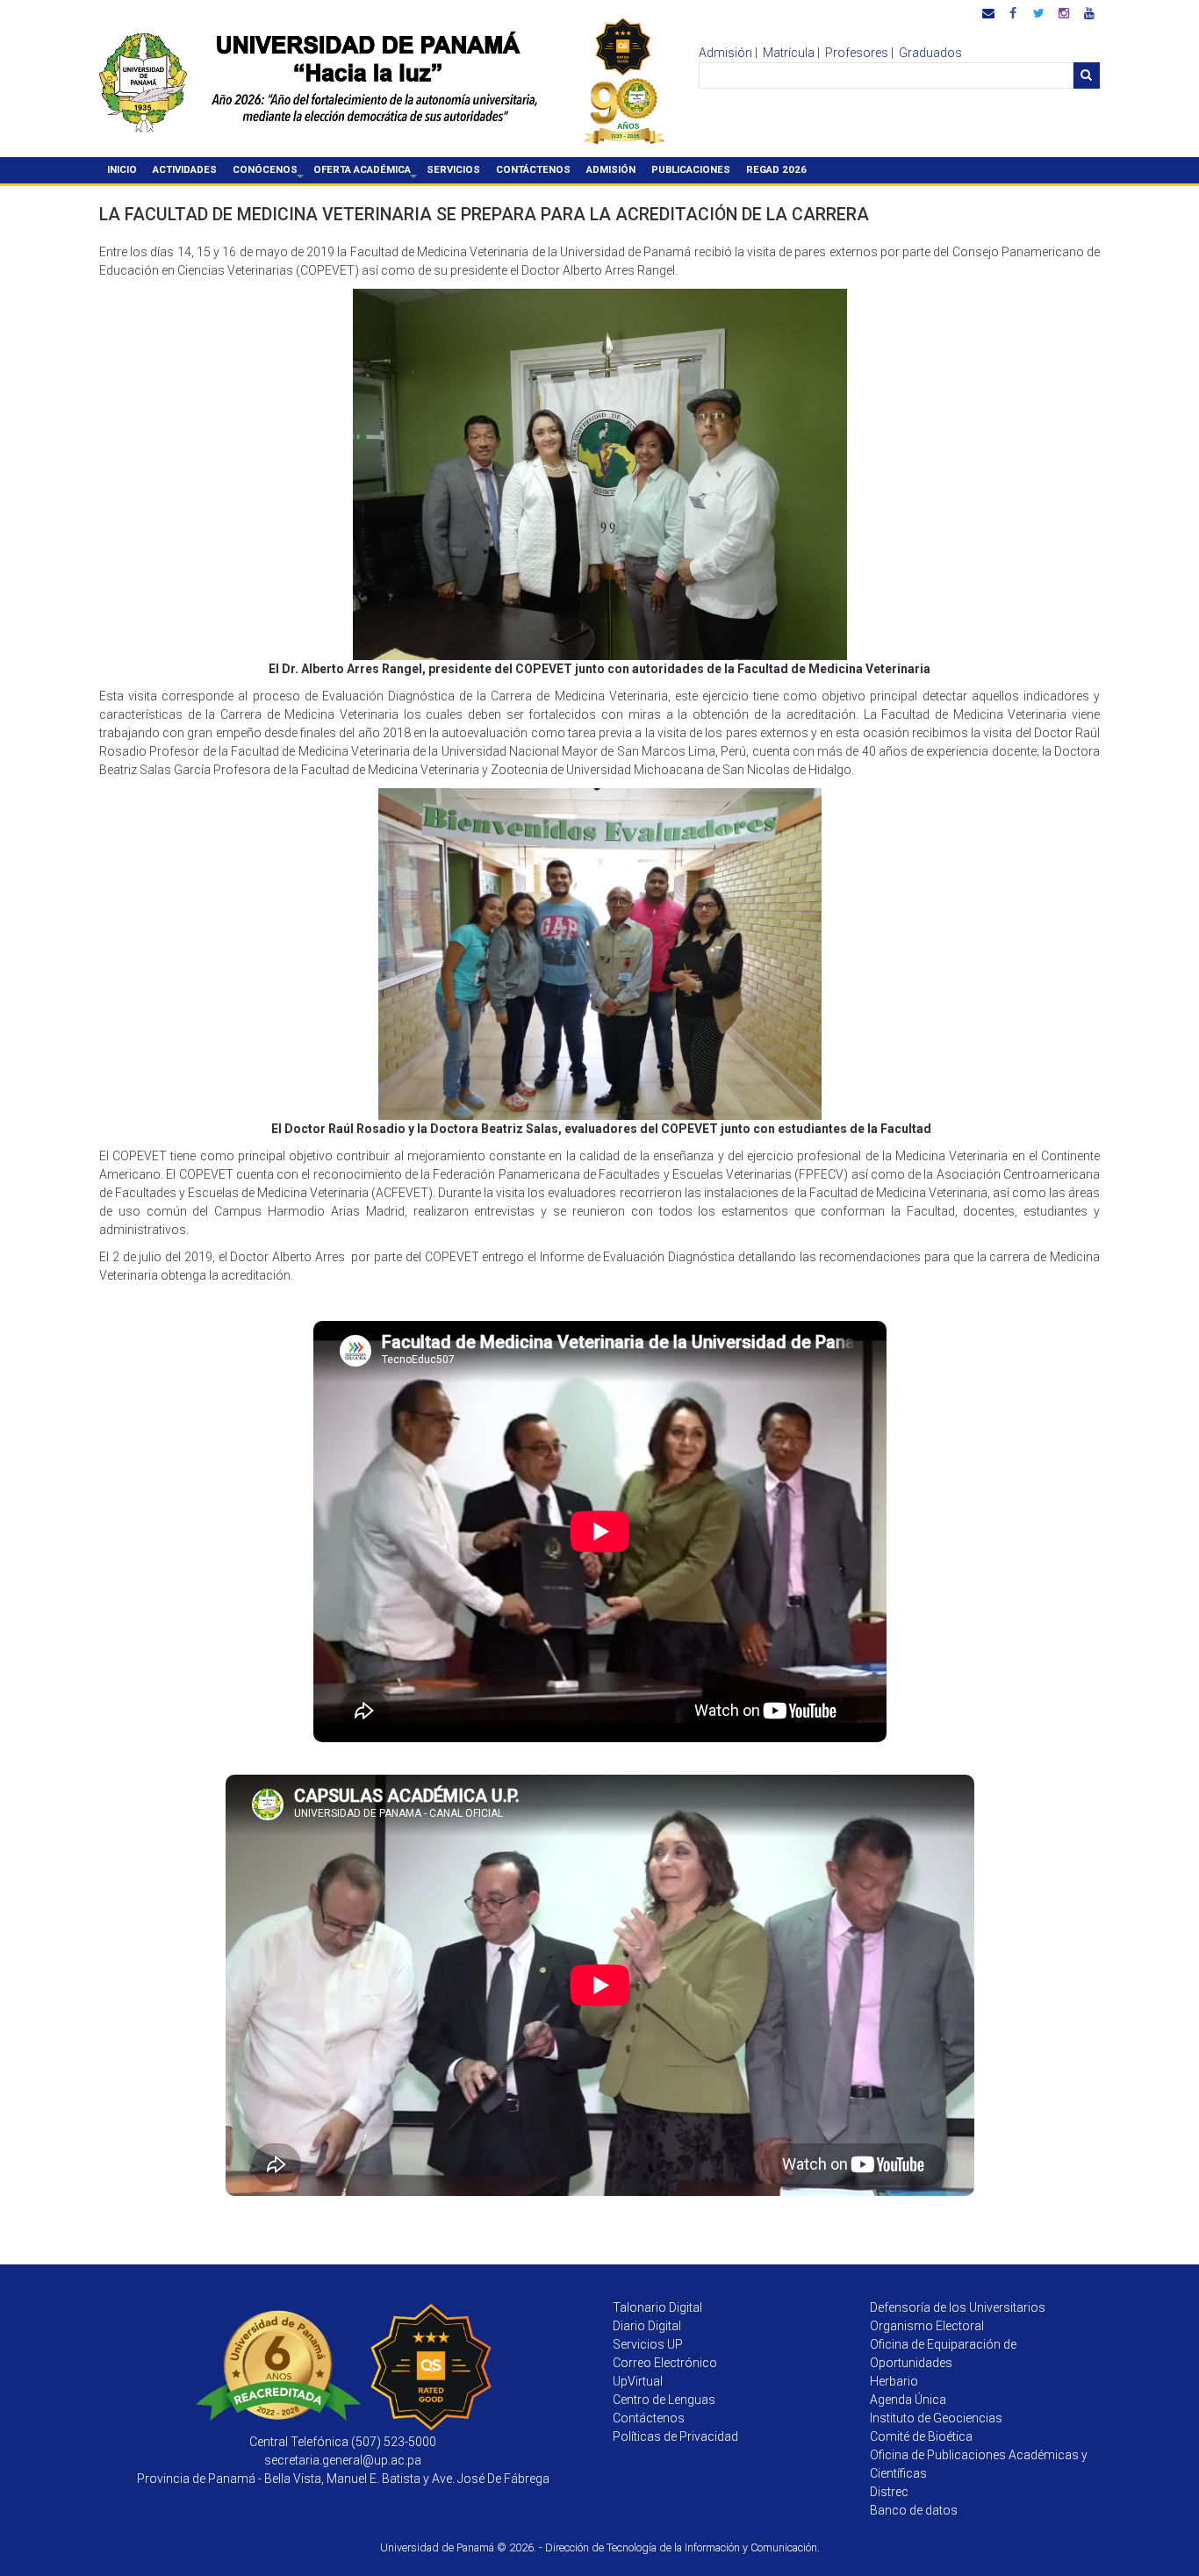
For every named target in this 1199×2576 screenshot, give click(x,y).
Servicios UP (648, 2344)
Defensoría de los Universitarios (958, 2307)
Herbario (894, 2381)
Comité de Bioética (921, 2436)
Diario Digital (647, 2326)
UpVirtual (638, 2381)
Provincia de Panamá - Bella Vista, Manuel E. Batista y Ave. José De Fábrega (343, 2479)
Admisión (725, 53)
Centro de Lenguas (664, 2400)
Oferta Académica (366, 173)
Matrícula (789, 53)
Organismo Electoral (927, 2326)
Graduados (930, 53)
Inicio (122, 169)
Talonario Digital (657, 2307)
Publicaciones (691, 169)
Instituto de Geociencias (936, 2418)
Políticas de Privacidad (675, 2436)
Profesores (857, 53)
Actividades (185, 169)
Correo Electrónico (665, 2363)
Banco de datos (914, 2510)
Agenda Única (908, 2400)
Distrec (889, 2492)
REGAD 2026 (776, 169)
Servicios (453, 169)
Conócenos (269, 173)
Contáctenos (533, 169)
